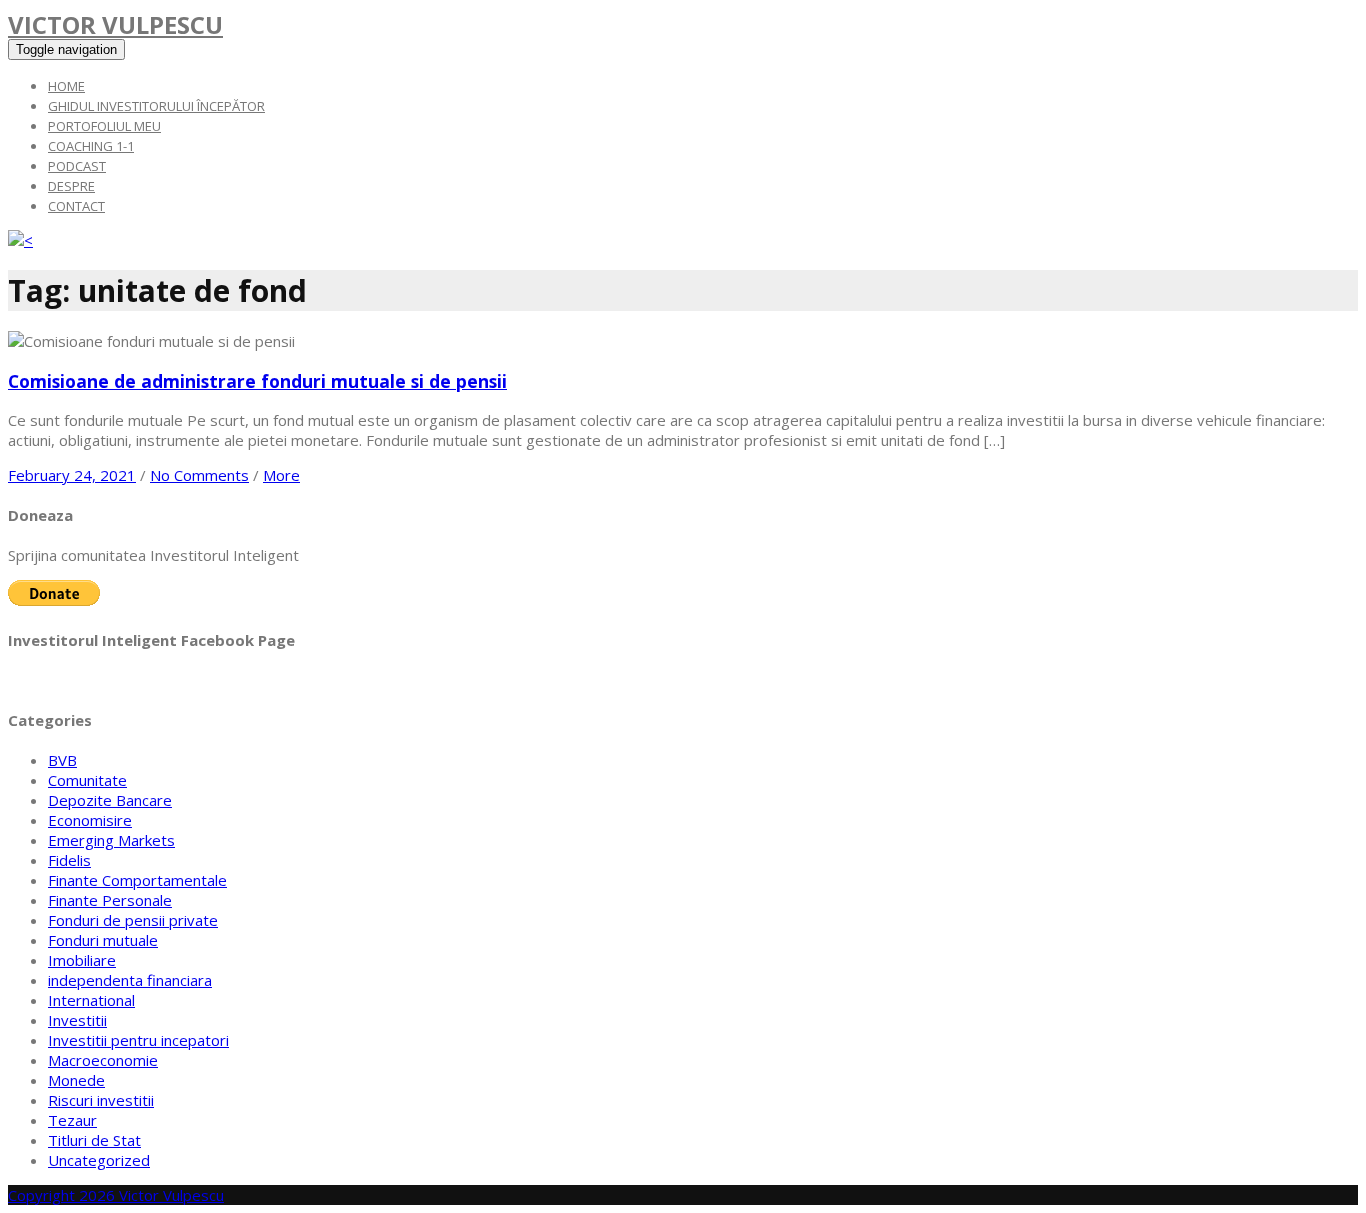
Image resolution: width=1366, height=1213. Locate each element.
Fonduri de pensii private (133, 920)
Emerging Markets (111, 840)
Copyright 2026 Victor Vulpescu (116, 1195)
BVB (62, 760)
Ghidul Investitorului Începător (156, 106)
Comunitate (87, 780)
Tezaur (72, 1120)
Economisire (90, 820)
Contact (76, 206)
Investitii (77, 1020)
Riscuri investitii (101, 1100)
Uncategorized (99, 1160)
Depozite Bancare (110, 800)
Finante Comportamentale (137, 880)
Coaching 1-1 (91, 146)
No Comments (199, 475)
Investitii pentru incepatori (138, 1040)
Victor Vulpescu (115, 24)
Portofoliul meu (104, 126)
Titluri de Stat (94, 1140)
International (91, 1000)
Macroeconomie (103, 1060)
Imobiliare (82, 960)
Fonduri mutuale (103, 940)
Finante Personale (110, 900)
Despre (71, 186)
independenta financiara (130, 980)
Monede (76, 1080)
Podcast (77, 166)
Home (66, 86)
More (281, 475)
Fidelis (69, 860)
